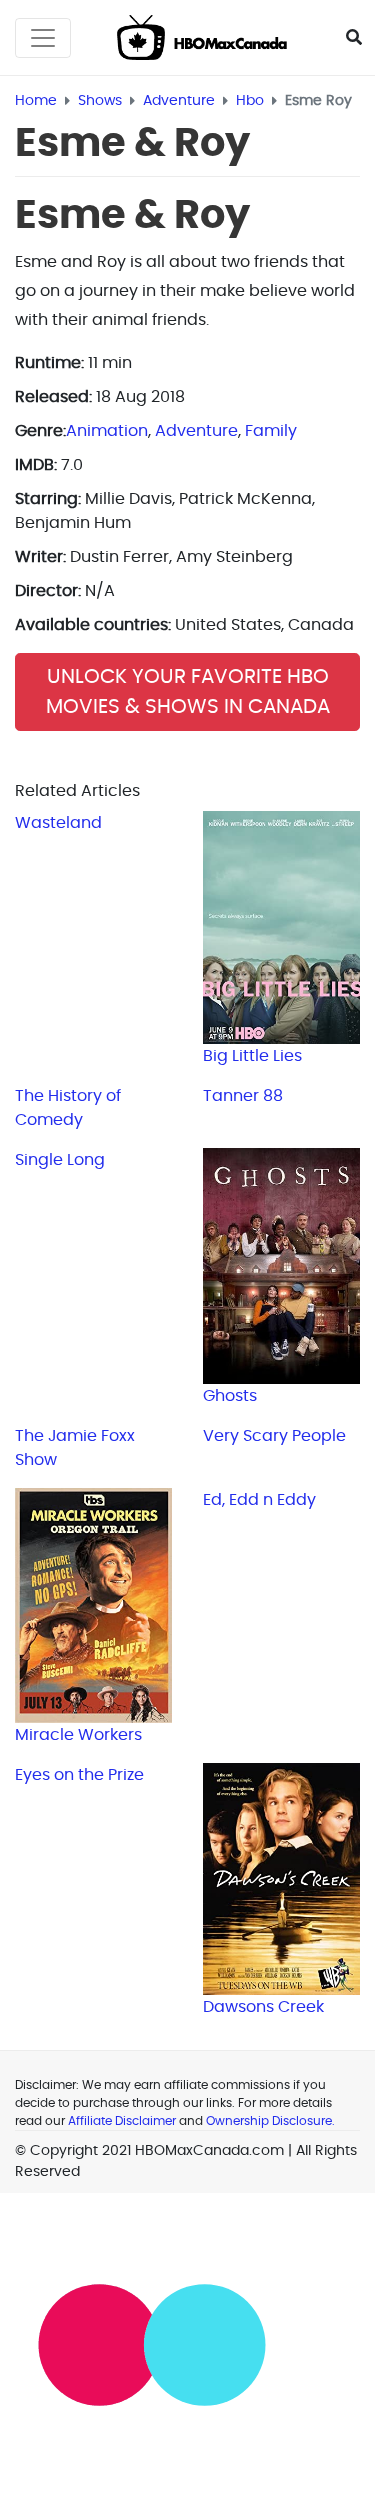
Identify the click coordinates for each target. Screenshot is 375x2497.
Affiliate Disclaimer (122, 2121)
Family (271, 431)
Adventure (196, 431)
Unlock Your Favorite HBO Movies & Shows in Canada (188, 692)
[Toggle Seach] (354, 38)
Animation (107, 431)
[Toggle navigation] (43, 38)
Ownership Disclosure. (270, 2121)
